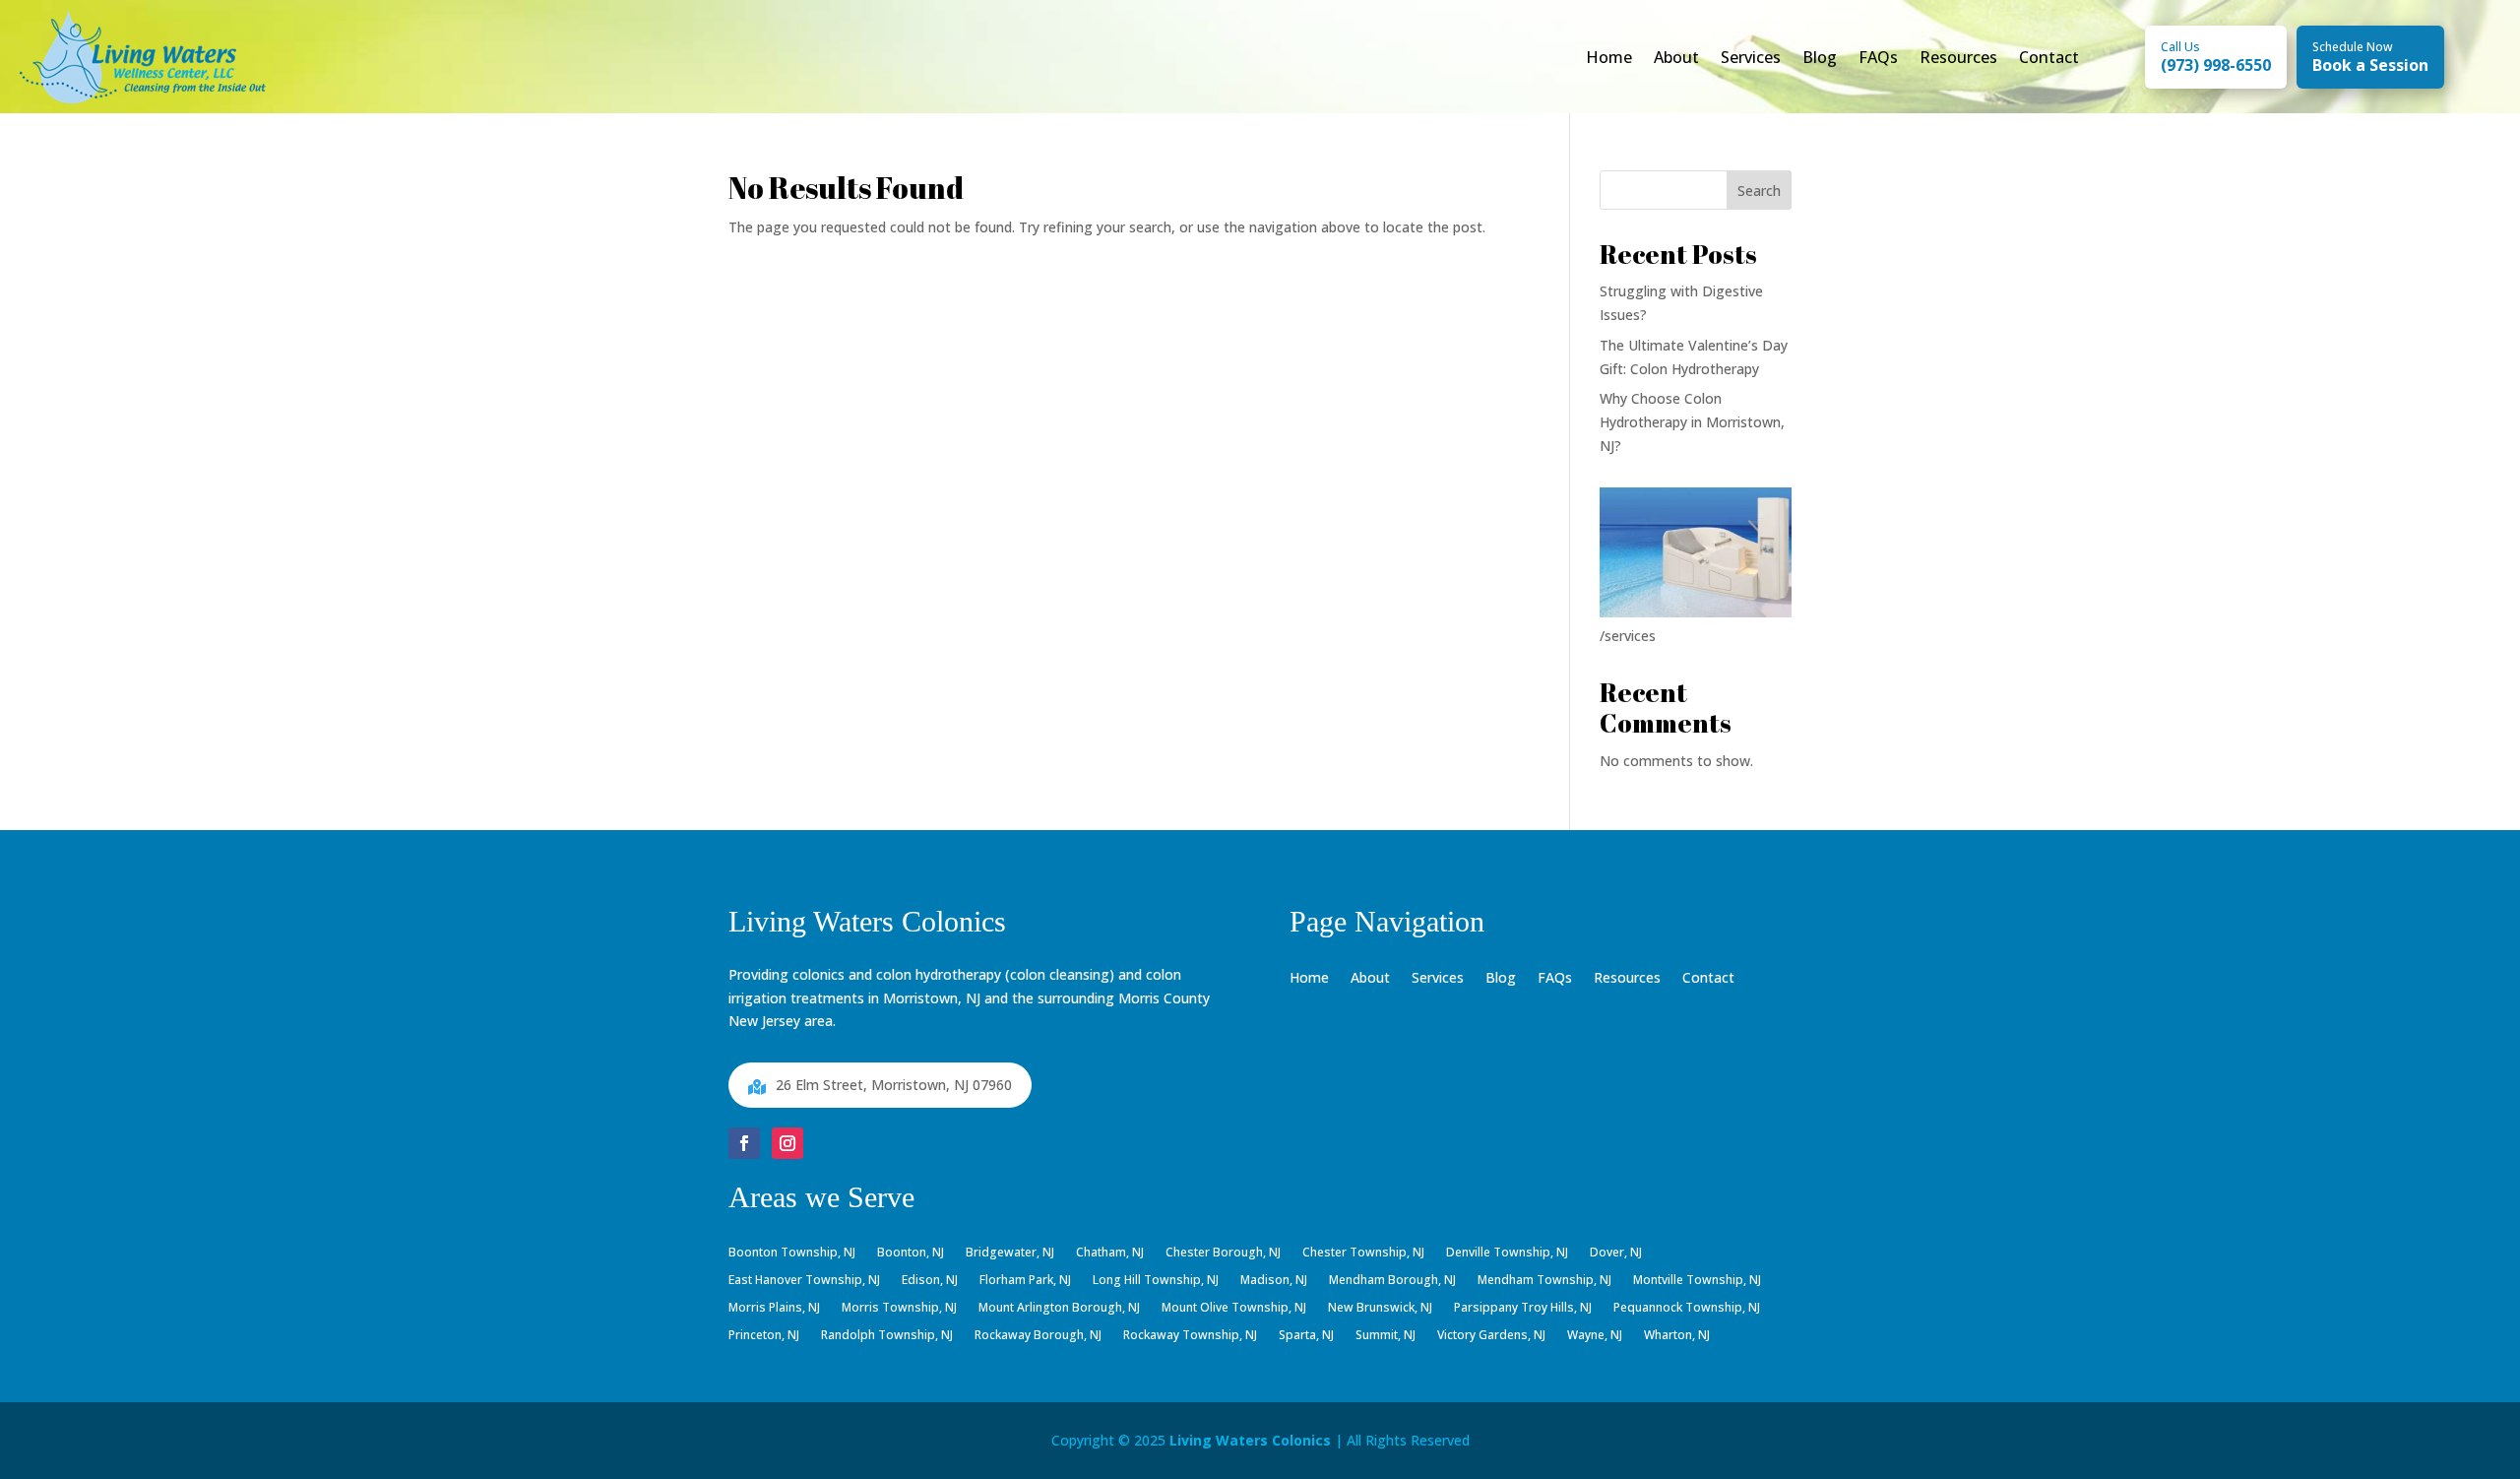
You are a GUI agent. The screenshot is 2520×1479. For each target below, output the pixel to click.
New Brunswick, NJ (1380, 1309)
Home (1609, 57)
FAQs (1878, 57)
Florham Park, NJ (1025, 1281)
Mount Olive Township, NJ (1234, 1309)
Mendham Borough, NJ (1392, 1281)
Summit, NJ (1386, 1336)
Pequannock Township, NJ (1687, 1309)
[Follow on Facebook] (744, 1143)
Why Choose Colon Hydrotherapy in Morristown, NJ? (1692, 422)
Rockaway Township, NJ (1190, 1336)
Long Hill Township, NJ (1156, 1281)
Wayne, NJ (1595, 1336)
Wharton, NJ (1677, 1336)
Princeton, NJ (764, 1336)
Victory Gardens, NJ (1491, 1336)
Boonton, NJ (911, 1254)
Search (1759, 191)
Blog (1820, 57)
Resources (1958, 57)
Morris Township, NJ (899, 1309)
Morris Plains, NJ (774, 1309)
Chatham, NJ (1110, 1254)
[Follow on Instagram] (787, 1143)
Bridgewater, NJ (1010, 1254)
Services (1751, 57)
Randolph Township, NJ (887, 1336)
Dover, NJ (1616, 1254)
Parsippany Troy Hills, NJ (1523, 1309)
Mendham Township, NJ (1544, 1281)
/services (1628, 636)
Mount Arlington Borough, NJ (1059, 1309)
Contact (2049, 57)
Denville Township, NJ (1507, 1254)
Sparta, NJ (1306, 1336)
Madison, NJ (1274, 1281)
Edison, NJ (930, 1281)
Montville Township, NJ (1697, 1281)
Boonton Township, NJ (792, 1254)
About (1676, 57)
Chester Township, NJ (1363, 1254)
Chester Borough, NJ (1223, 1254)
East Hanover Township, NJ (804, 1281)
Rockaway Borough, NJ (1038, 1336)
